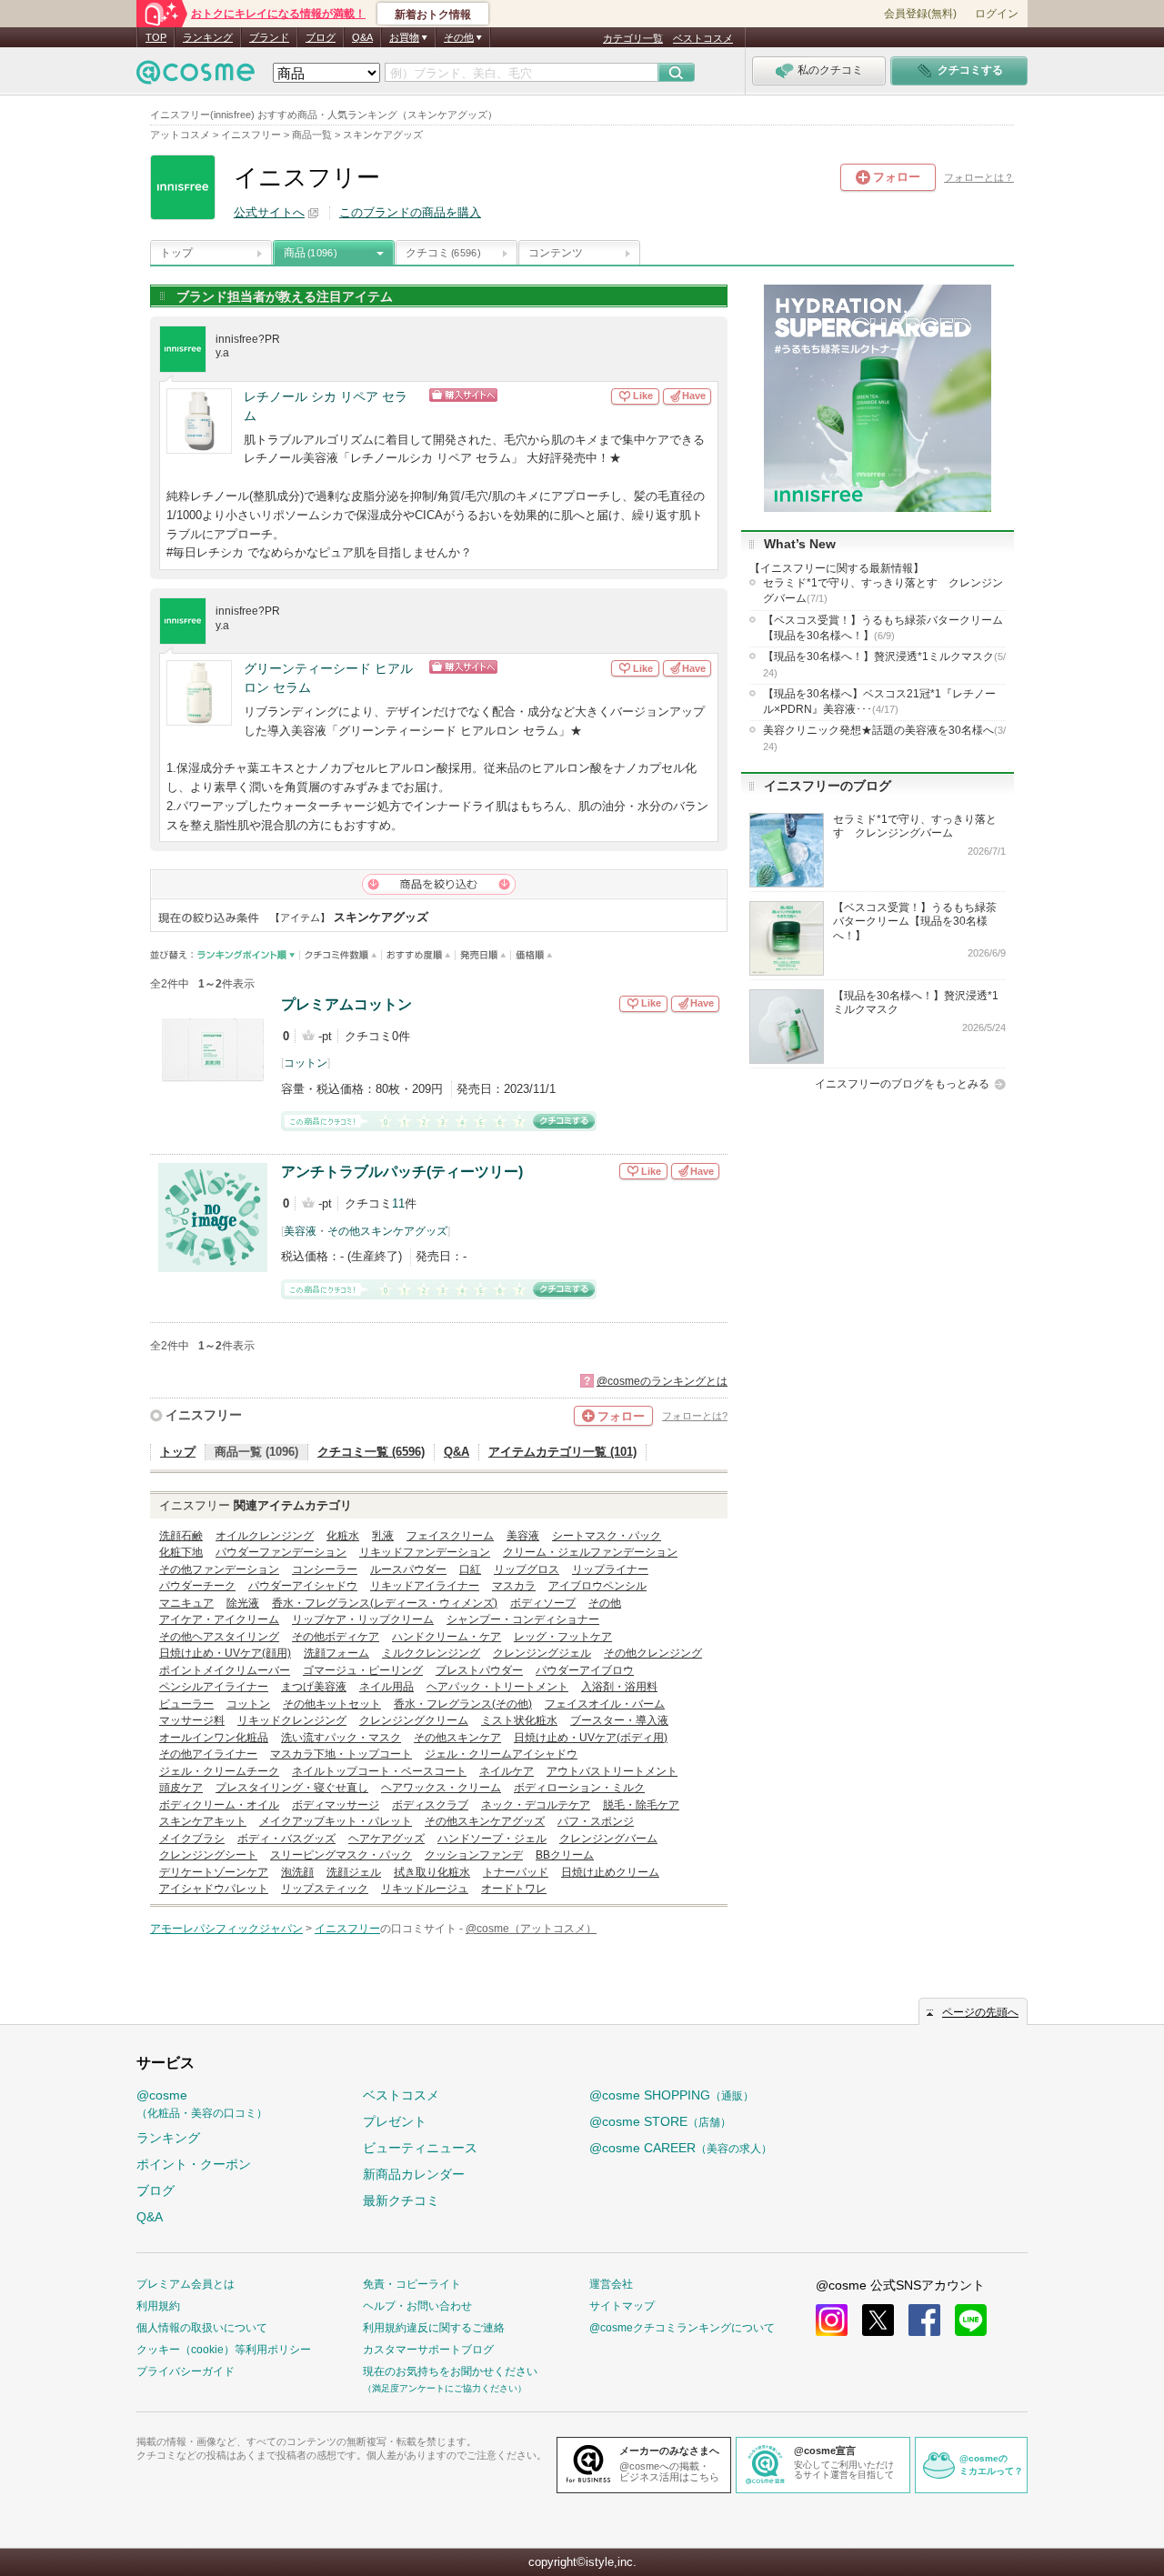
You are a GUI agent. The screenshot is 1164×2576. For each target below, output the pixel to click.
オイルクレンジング (265, 1536)
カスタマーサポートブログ (428, 2350)
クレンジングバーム (608, 1839)
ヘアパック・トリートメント (497, 1687)
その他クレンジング (653, 1653)
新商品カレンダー (414, 2174)
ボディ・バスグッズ (286, 1839)
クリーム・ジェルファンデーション (590, 1552)
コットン (306, 1063)
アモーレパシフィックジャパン (226, 1929)
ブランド (269, 37)
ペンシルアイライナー (214, 1687)
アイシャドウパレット (214, 1889)
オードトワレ (514, 1889)
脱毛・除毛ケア (641, 1805)
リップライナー (610, 1569)
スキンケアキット (203, 1821)
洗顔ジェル (354, 1872)
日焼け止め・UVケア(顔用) (225, 1653)
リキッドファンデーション (425, 1552)
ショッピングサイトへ (521, 395)
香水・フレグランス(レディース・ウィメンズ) (385, 1603)
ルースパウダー (408, 1569)
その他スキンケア (457, 1738)
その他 (605, 1603)
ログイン (997, 14)
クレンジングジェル (542, 1653)
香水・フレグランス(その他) (463, 1704)
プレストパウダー (479, 1670)
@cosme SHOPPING (672, 2095)
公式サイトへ (269, 212)
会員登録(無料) (920, 14)
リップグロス (527, 1569)
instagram (832, 2320)
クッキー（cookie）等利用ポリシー (224, 2350)
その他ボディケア (336, 1637)
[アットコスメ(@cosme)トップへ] (196, 77)
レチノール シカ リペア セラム (326, 406)
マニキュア (186, 1603)
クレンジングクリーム (414, 1720)
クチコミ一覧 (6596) (371, 1452)
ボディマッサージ (336, 1805)
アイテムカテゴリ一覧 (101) (562, 1452)
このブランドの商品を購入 (410, 212)
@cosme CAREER (681, 2148)
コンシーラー (325, 1569)
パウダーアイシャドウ (303, 1586)
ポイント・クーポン (194, 2164)
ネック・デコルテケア (536, 1805)
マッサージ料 (192, 1720)
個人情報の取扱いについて (202, 2328)
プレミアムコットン (346, 1004)
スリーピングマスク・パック (341, 1855)
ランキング (208, 37)
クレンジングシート (208, 1855)
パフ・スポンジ (596, 1821)
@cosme (202, 2104)
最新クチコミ (401, 2200)
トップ (176, 253)
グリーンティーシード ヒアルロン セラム (328, 678)
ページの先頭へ (980, 2012)
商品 (310, 253)
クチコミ (443, 253)
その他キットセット (332, 1704)
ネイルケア (507, 1771)
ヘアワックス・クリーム (441, 1788)
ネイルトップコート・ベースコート (379, 1771)
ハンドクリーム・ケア (447, 1637)
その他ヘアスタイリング (219, 1637)
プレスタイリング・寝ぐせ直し (292, 1788)
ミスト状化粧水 (519, 1720)
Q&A (362, 37)
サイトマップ (622, 2306)
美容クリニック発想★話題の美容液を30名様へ (884, 737)
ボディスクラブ (430, 1805)
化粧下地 (181, 1552)
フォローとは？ (979, 177)
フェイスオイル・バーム (605, 1704)
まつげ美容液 (314, 1687)
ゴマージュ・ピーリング (363, 1670)
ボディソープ (543, 1603)
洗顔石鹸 (181, 1536)
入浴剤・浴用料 (619, 1687)
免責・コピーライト (412, 2284)
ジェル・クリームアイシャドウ (501, 1754)
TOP (156, 37)
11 (398, 1203)
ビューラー (186, 1704)
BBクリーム (565, 1855)
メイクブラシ (192, 1839)
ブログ (321, 37)
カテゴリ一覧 (633, 38)
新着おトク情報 (433, 15)
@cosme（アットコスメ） (531, 1929)
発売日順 (483, 955)
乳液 (383, 1536)
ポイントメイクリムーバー (225, 1670)
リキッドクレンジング (292, 1720)
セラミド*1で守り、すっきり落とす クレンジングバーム (883, 591)
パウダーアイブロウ (585, 1670)
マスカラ (514, 1586)
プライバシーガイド (186, 2371)
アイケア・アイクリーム (219, 1619)
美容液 (300, 1231)
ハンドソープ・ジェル (492, 1839)
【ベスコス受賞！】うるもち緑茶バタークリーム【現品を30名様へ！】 (883, 628)
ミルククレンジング (431, 1653)
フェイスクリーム (450, 1536)
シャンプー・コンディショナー (523, 1619)
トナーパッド (516, 1872)
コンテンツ (556, 253)
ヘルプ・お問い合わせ (417, 2306)
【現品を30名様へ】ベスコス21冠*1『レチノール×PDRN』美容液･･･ (879, 702)
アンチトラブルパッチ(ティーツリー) (402, 1172)
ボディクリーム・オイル (219, 1805)
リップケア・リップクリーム (363, 1619)
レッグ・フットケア (563, 1637)
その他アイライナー (208, 1754)
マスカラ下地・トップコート (341, 1754)
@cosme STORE (660, 2121)
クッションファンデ (474, 1855)
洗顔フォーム (336, 1653)
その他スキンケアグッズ (387, 1231)
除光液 (243, 1603)
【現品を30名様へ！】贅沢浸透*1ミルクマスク (884, 664)
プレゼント (395, 2121)
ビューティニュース (420, 2148)
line (971, 2320)
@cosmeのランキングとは (662, 1381)
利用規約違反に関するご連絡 (434, 2328)
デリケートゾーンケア (214, 1872)
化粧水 (343, 1536)
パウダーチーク (197, 1586)
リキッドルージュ (425, 1889)
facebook (924, 2320)
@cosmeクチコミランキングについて (682, 2328)
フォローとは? (695, 1416)
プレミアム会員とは (186, 2284)
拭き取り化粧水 (432, 1872)
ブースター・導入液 (619, 1720)
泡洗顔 (297, 1872)
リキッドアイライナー (425, 1586)
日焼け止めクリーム (610, 1872)
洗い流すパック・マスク (341, 1738)
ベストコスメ (703, 38)
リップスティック (325, 1889)
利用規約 (158, 2306)
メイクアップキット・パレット (336, 1821)
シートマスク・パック (607, 1536)
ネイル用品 (386, 1687)
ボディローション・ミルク (579, 1788)
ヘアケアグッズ (386, 1839)
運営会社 (611, 2284)
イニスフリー (204, 1415)
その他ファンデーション (219, 1569)
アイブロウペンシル (597, 1586)
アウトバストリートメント (612, 1771)
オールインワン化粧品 (214, 1738)
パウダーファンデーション (281, 1552)
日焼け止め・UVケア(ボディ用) (591, 1738)
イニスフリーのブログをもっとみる (902, 1084)
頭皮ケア (181, 1788)
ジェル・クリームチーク (219, 1771)
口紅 (470, 1569)
